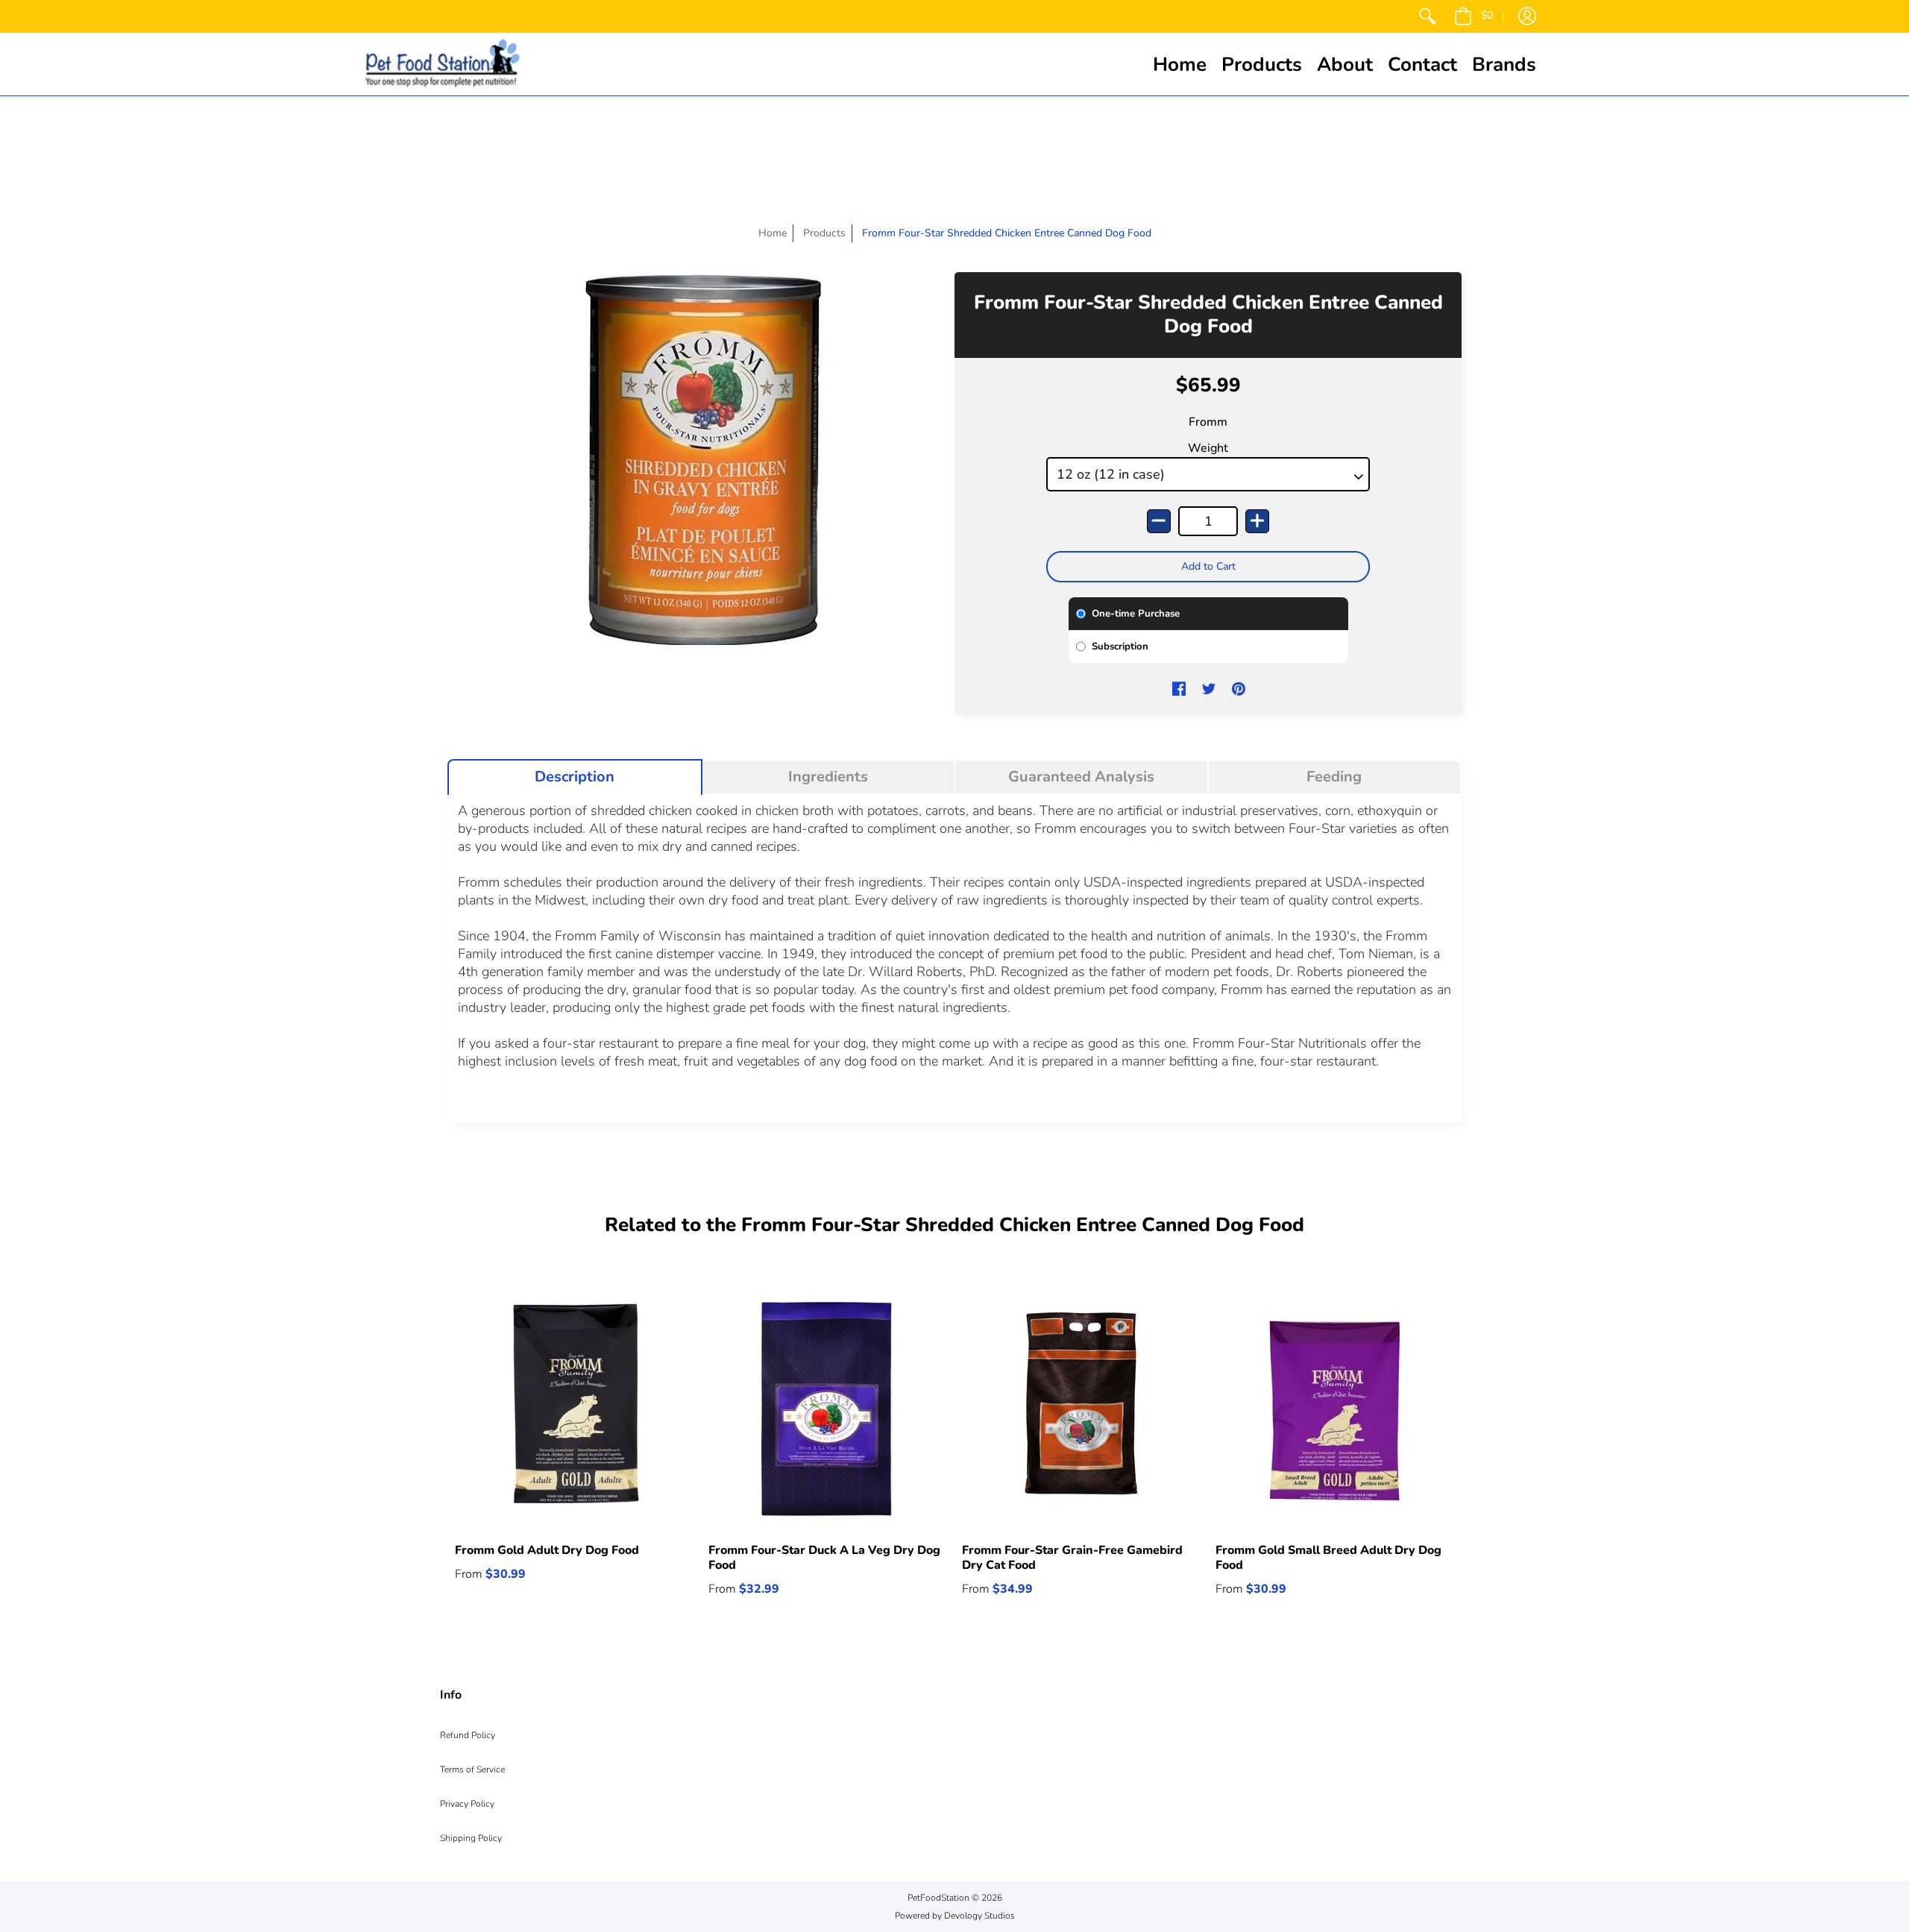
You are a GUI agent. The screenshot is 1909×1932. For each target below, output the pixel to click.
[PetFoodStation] (443, 64)
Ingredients (828, 777)
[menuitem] (1427, 16)
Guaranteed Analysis (1081, 777)
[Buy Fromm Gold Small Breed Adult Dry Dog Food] (1335, 1409)
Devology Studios (979, 1916)
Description (575, 777)
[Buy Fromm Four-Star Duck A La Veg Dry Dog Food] (828, 1409)
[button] (1474, 16)
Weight (1208, 448)
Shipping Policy (471, 1838)
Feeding (1334, 777)
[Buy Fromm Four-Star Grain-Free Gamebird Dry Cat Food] (1081, 1409)
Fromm (1208, 422)
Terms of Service (472, 1769)
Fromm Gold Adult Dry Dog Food (547, 1550)
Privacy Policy (467, 1804)
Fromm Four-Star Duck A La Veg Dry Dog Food (824, 1558)
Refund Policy (468, 1735)
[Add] (1257, 521)
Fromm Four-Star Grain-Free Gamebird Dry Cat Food (1072, 1558)
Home (773, 233)
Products (824, 233)
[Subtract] (1159, 521)
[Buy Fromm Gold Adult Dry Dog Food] (574, 1409)
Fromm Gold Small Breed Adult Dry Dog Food (1328, 1558)
